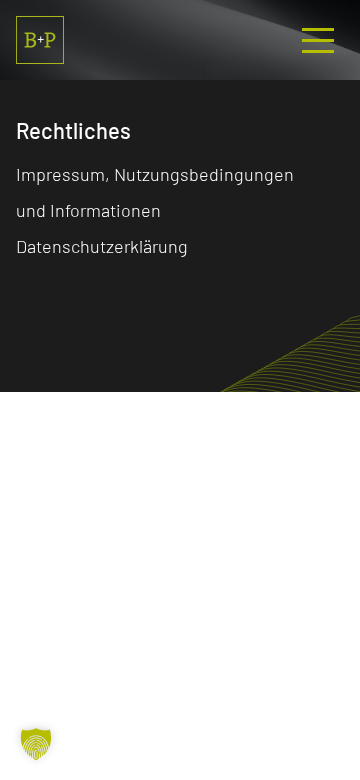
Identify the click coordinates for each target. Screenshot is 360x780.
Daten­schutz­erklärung (102, 246)
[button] (36, 744)
